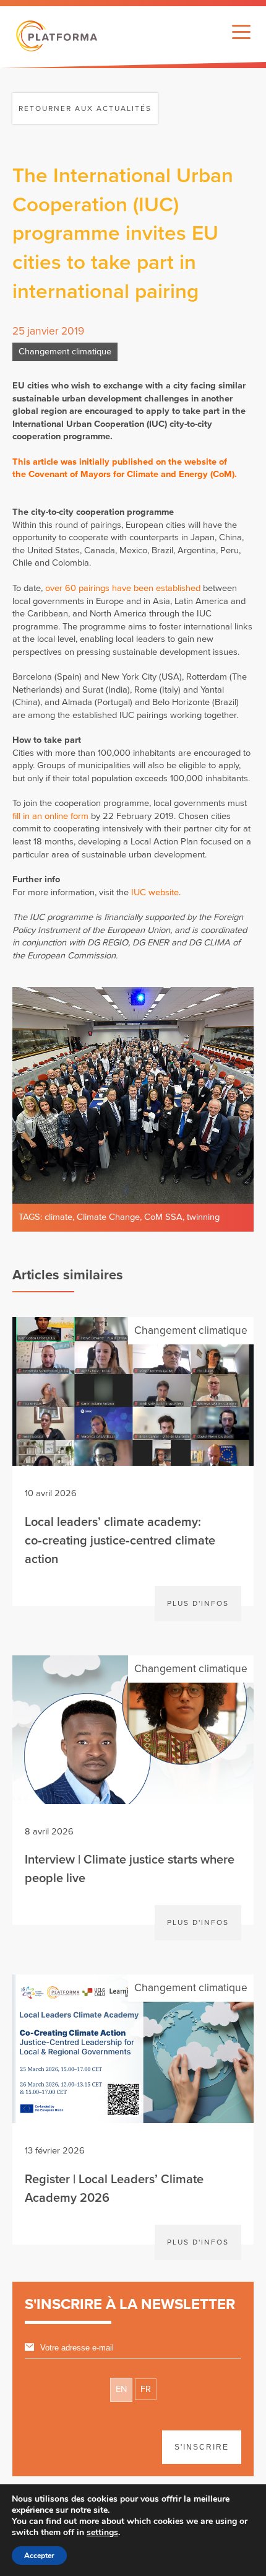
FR (146, 2389)
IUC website (155, 892)
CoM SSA (163, 1217)
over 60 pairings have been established (123, 588)
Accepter (39, 2556)
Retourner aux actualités (85, 108)
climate (58, 1217)
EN (121, 2389)
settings (102, 2533)
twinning (203, 1217)
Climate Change (108, 1217)
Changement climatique (65, 352)
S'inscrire (202, 2447)
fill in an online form (50, 816)
